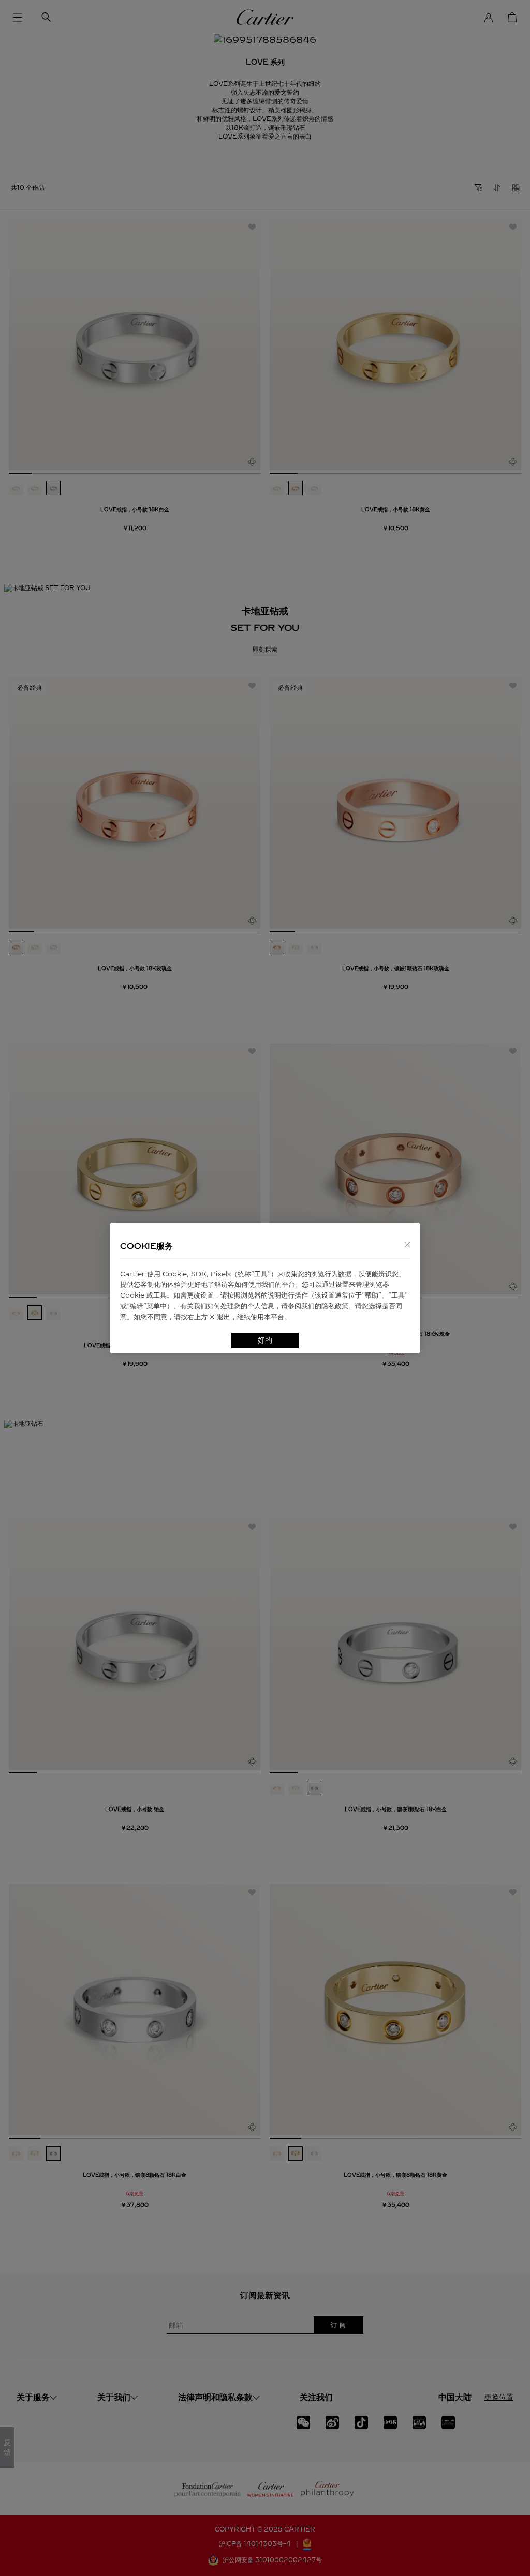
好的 (265, 1340)
